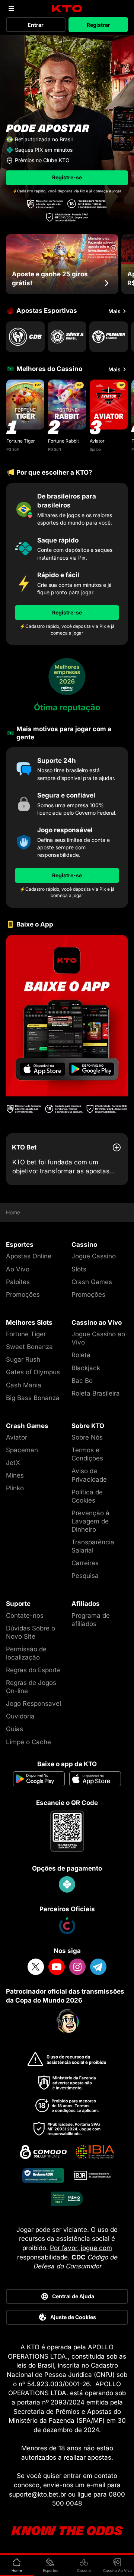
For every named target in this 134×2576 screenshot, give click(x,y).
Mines (15, 1475)
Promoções (23, 1295)
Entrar (36, 25)
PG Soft (13, 449)
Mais (114, 311)
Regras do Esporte (33, 1670)
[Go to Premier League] (109, 337)
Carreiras (85, 1563)
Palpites (18, 1282)
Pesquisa (85, 1576)
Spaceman (22, 1450)
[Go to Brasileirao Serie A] (67, 337)
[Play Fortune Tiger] (25, 405)
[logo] (67, 9)
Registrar (98, 25)
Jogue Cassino (94, 1256)
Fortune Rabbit (63, 441)
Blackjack (86, 1368)
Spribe (95, 449)
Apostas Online (29, 1256)
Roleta (81, 1355)
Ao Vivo (18, 1269)
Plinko (15, 1488)
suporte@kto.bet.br (38, 2494)
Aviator (97, 441)
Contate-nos (25, 1616)
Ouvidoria (20, 1716)
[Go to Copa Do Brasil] (25, 337)
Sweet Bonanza (29, 1347)
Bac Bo (82, 1381)
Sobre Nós (87, 1437)
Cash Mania (24, 1385)
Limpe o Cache (28, 1742)
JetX (13, 1463)
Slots (79, 1269)
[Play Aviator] (109, 405)
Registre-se (67, 177)
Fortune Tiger (21, 441)
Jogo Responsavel (33, 1704)
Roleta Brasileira (96, 1393)
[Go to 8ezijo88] (67, 1028)
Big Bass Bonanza (33, 1398)
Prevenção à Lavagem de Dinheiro (90, 1521)
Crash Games (92, 1282)
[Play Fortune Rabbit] (67, 405)
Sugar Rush (23, 1359)
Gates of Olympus (33, 1372)
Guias (15, 1729)
